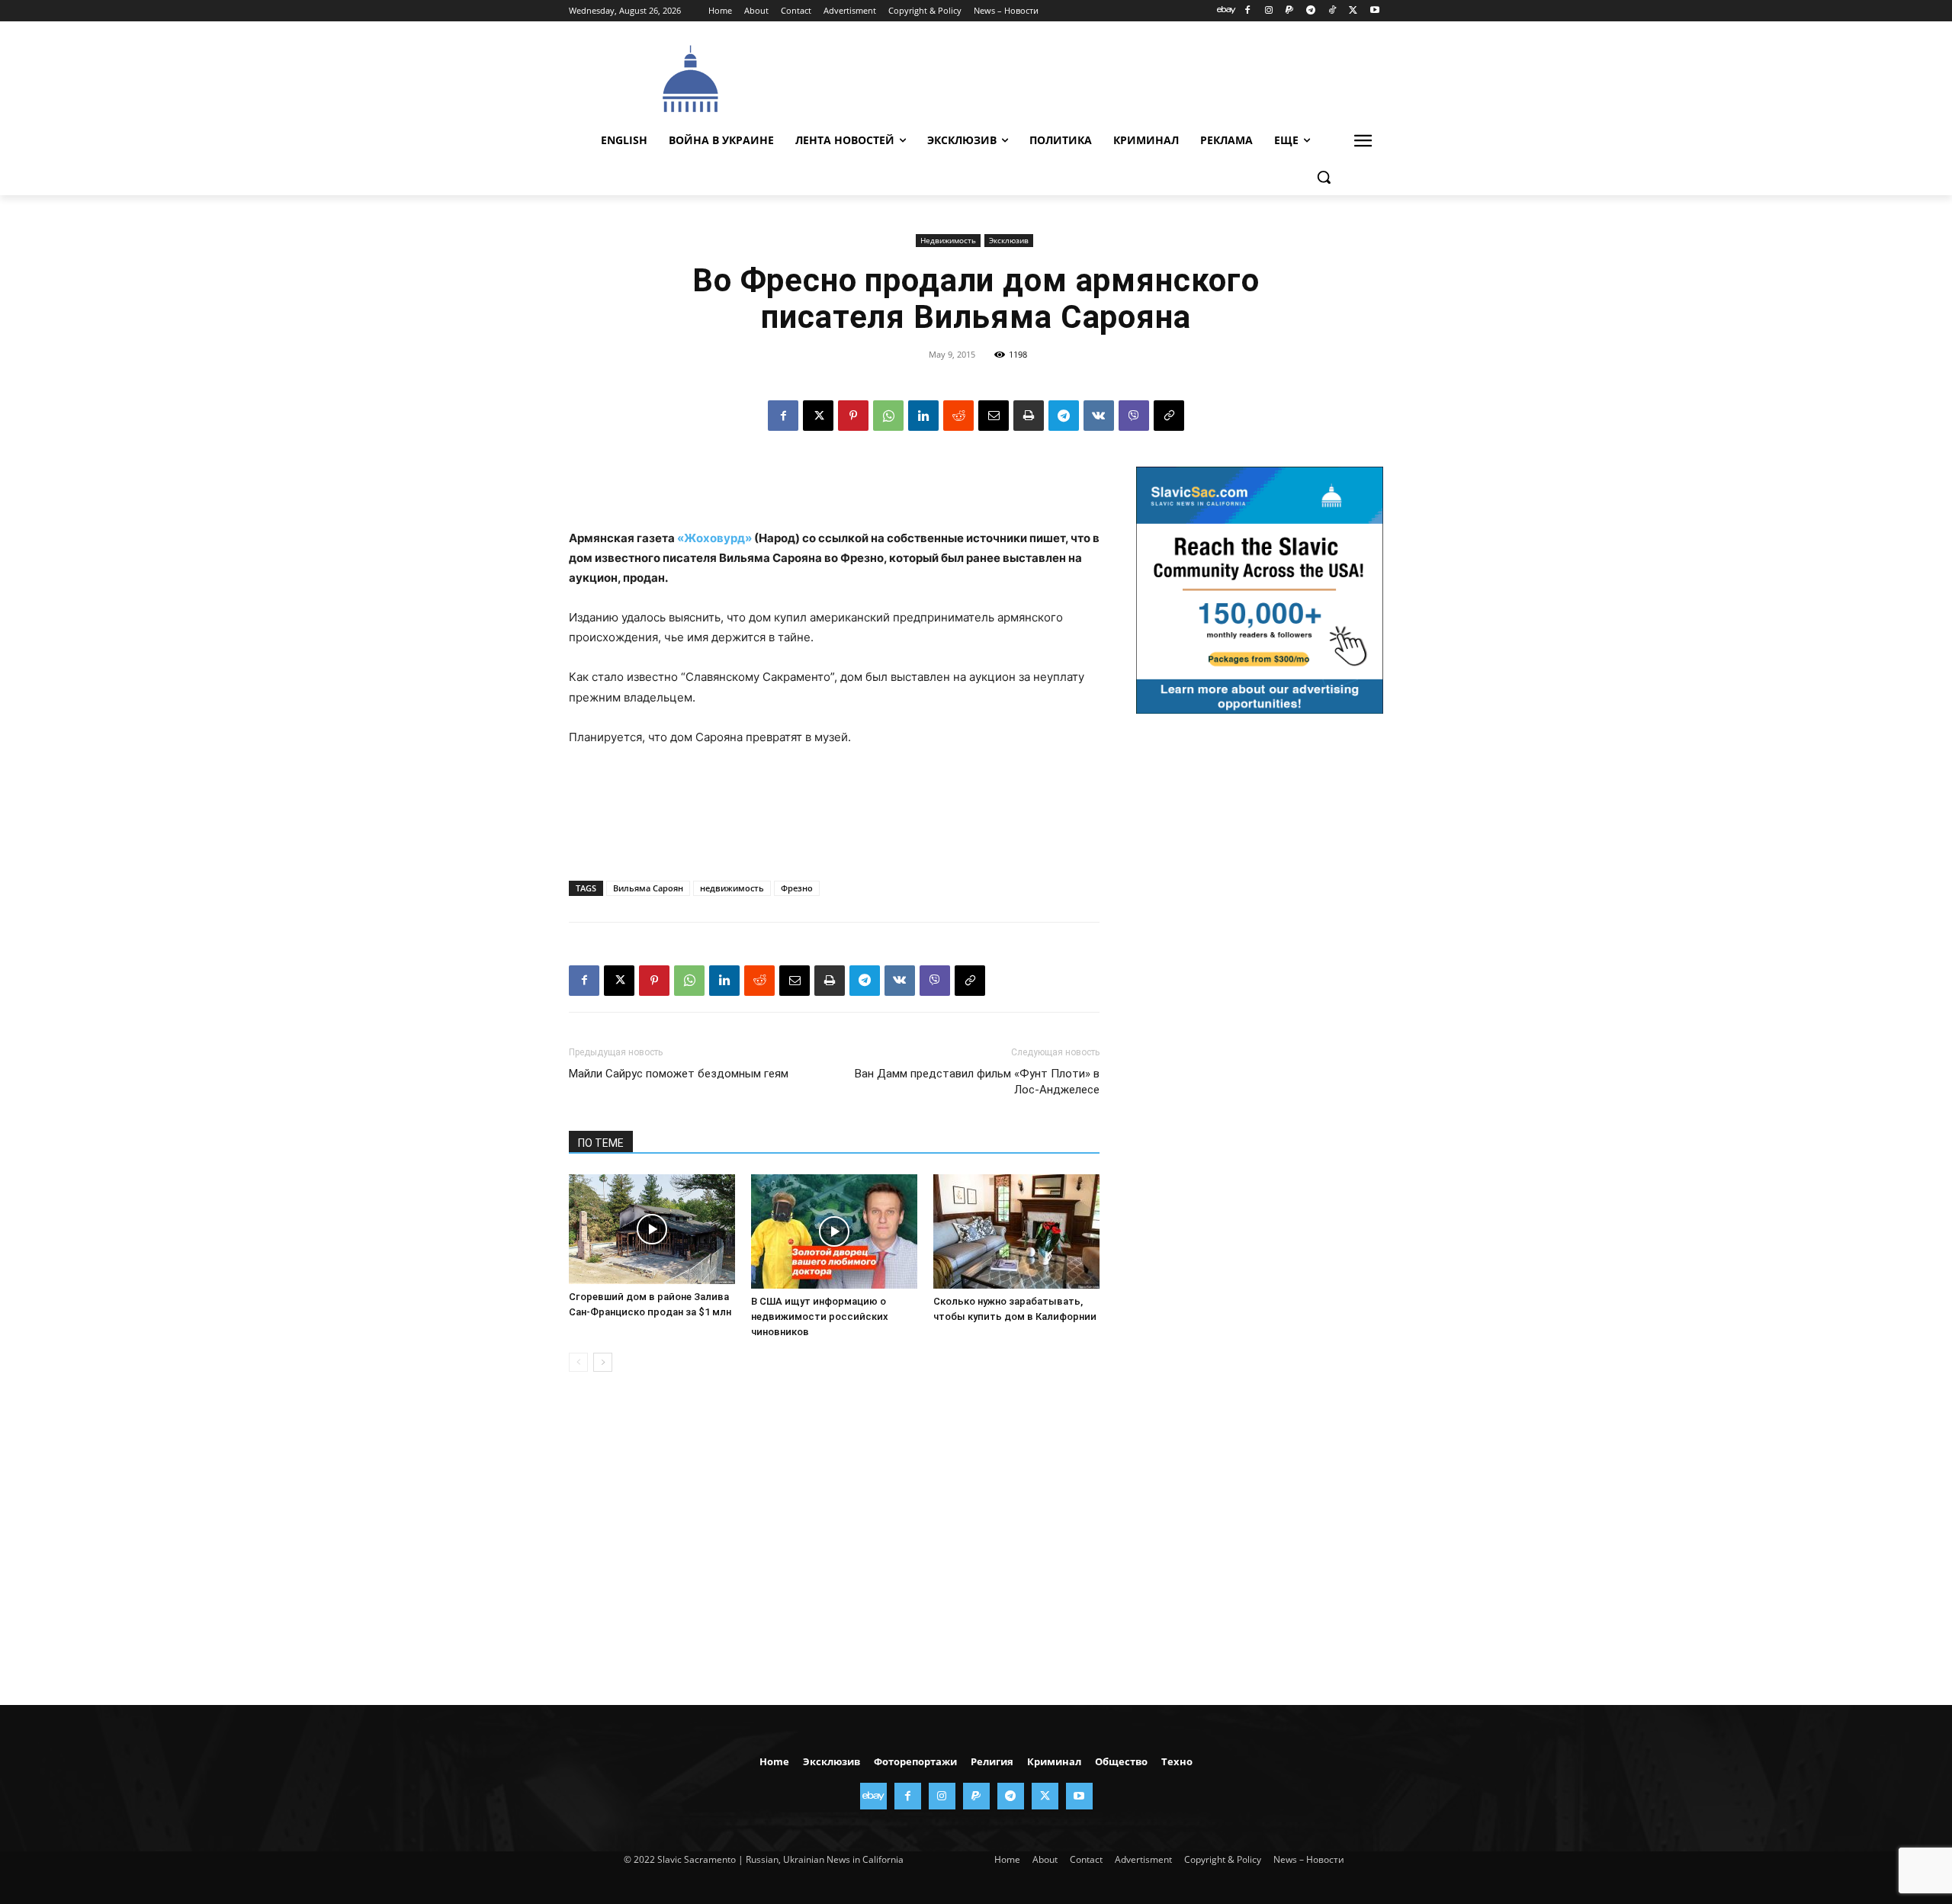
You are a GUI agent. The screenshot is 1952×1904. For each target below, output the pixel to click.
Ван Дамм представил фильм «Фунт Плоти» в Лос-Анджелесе (977, 1082)
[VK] (1099, 416)
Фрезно (797, 888)
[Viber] (1134, 416)
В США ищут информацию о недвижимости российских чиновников (820, 1316)
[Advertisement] (1090, 77)
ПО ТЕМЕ (601, 1143)
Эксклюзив (1009, 240)
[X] (1353, 11)
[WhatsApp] (888, 416)
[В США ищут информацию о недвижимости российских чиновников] (834, 1231)
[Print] (1029, 416)
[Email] (994, 416)
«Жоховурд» (714, 538)
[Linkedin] (923, 416)
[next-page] (603, 1362)
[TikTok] (1332, 11)
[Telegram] (1311, 11)
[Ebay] (1226, 11)
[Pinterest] (853, 416)
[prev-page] (578, 1362)
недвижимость (732, 888)
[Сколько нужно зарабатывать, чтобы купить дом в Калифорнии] (1016, 1231)
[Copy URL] (1169, 416)
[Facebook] (1247, 11)
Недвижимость (948, 240)
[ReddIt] (958, 416)
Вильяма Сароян (648, 888)
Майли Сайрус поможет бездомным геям (679, 1074)
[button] (1324, 177)
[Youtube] (1374, 11)
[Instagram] (1268, 11)
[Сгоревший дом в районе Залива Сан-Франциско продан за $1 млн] (652, 1229)
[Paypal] (1290, 11)
